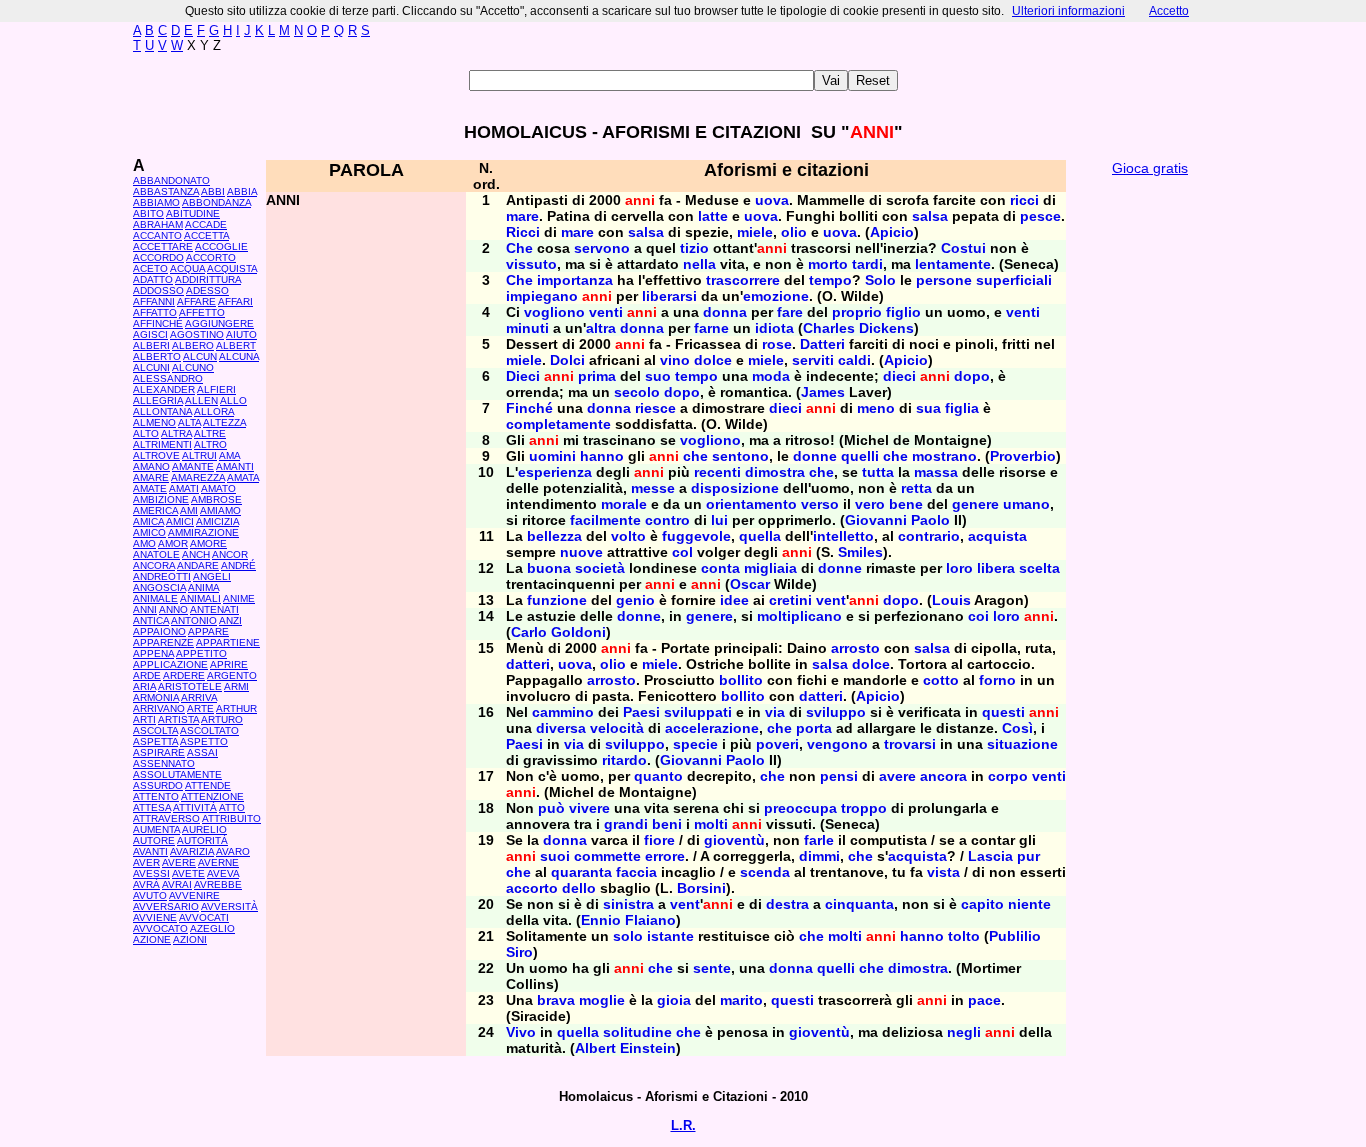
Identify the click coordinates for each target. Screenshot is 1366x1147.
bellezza (554, 536)
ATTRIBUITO (231, 818)
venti (606, 312)
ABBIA (242, 191)
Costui (963, 248)
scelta (1039, 568)
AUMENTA (156, 829)
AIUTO (241, 334)
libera (996, 568)
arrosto (855, 648)
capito (982, 904)
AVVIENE (155, 917)
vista (943, 872)
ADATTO (153, 279)
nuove (581, 552)
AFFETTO (202, 312)
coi (978, 616)
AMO (144, 543)
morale (624, 504)
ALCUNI (151, 367)
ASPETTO (204, 741)
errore (665, 856)
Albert (595, 1048)
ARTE (200, 708)
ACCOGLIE (221, 246)
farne (711, 328)
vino (675, 360)
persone (944, 280)
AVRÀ (146, 884)
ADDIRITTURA (208, 279)
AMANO (151, 466)
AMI (189, 510)
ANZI (230, 620)
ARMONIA (156, 697)
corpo (1008, 776)
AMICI (180, 521)
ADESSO (207, 290)
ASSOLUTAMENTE (177, 774)
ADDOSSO (158, 290)
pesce (1040, 216)
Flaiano (650, 920)
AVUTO (150, 895)
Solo (880, 280)
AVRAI (177, 884)
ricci (1024, 200)
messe (653, 488)
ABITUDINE (193, 213)
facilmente (605, 520)
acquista (997, 536)
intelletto (843, 536)
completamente (558, 424)
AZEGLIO (212, 928)
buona (549, 568)
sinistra (628, 904)
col (682, 552)
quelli (860, 456)
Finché (529, 408)
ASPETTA (155, 741)
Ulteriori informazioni (1068, 11)
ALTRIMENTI (162, 444)
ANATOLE (156, 554)
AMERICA (155, 510)
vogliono (554, 312)
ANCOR (230, 554)
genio (635, 600)
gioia (674, 1000)
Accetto (1169, 11)
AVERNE (218, 862)
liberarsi (669, 296)
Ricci (523, 232)
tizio (694, 248)
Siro (519, 952)
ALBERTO (157, 356)
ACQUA (187, 268)
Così (1017, 728)
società (600, 568)
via (775, 712)
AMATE (150, 488)
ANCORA (154, 565)
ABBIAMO (156, 202)
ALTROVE (156, 455)
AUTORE (154, 840)
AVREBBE (218, 884)
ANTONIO (194, 620)
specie (695, 744)
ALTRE (210, 433)
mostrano (944, 456)
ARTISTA (178, 719)
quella (760, 536)
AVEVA (223, 873)
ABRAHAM (158, 224)
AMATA (243, 477)
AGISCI (150, 334)
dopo (972, 376)
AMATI (184, 488)
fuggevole (696, 536)
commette (607, 856)
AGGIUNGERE (219, 323)
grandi (626, 824)
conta (720, 568)
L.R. (683, 1125)
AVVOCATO (160, 928)
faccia (636, 872)
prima (597, 376)
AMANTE (193, 466)
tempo (830, 280)
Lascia (990, 856)
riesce (655, 408)
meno (876, 408)
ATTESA (152, 807)
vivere (589, 808)
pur (1028, 856)
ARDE (147, 675)
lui (719, 520)
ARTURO (222, 719)
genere (975, 504)
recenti (717, 472)
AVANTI (150, 851)
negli (964, 1032)
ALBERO (193, 345)
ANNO (173, 609)
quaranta (581, 872)
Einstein (648, 1048)
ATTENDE (208, 785)
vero (870, 504)
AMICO (149, 532)
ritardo (624, 760)
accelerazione (712, 728)
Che (519, 248)
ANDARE (198, 565)
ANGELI (212, 576)
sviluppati (698, 712)
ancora (943, 776)
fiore (659, 840)
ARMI (236, 686)
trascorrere (743, 280)
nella (699, 264)
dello (579, 888)
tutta (878, 472)
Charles (829, 328)
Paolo (930, 520)
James (823, 392)
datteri (528, 664)
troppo (864, 808)
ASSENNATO (164, 763)
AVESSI (151, 873)
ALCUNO (193, 367)
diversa (561, 728)
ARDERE (184, 675)
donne (815, 456)
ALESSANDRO (168, 378)
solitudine (637, 1032)
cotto (941, 680)
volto (628, 536)
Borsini (701, 888)
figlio (903, 312)
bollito (741, 680)
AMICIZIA (217, 521)
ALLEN (201, 400)
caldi (854, 360)
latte (713, 216)
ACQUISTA (232, 268)
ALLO (233, 400)
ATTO (232, 807)
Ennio (601, 920)
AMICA (148, 521)
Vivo (521, 1032)
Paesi (641, 712)
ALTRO (210, 444)
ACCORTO (211, 257)
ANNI (145, 609)
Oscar (750, 584)
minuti (527, 328)
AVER (146, 862)
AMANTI (235, 466)
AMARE (151, 477)
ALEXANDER (164, 389)
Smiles (860, 552)
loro (959, 568)
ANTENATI (214, 609)
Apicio (892, 232)
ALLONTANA (162, 411)
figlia (962, 408)
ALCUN (200, 356)
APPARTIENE (228, 642)
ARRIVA (199, 697)
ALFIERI (216, 389)
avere (897, 776)
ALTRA (176, 433)
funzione (557, 600)
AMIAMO (220, 510)
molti (711, 824)
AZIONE (152, 939)
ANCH (196, 554)
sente (712, 968)
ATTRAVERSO (166, 818)
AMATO (218, 488)
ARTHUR (236, 708)
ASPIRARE (159, 752)
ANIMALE (155, 598)
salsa (930, 216)
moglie (602, 1000)
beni (667, 824)
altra (601, 328)
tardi (867, 264)
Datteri (822, 344)
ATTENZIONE (212, 796)
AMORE (208, 543)
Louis (951, 600)
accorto (532, 888)
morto (828, 264)
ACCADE (206, 224)
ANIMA (203, 587)
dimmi (819, 856)
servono (602, 248)
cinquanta (859, 904)
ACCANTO (157, 235)
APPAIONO (159, 631)
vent (831, 600)
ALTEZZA (224, 422)
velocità (617, 728)
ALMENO (154, 422)
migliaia (770, 568)
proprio (857, 312)
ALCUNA (239, 356)
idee (734, 600)
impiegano (542, 296)
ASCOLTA (155, 730)
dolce (713, 360)
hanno (602, 456)
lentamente (953, 264)
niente (1029, 904)
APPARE (208, 631)
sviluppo (836, 712)
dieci (899, 376)
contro (667, 520)
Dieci (523, 376)
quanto (658, 776)
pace (984, 1000)
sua (928, 408)
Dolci (567, 360)
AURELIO (204, 829)
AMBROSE (216, 499)
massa (936, 472)
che (695, 456)
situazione (1022, 744)
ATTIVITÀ (195, 807)
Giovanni (876, 520)
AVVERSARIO (166, 906)
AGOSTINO (197, 334)
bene (906, 504)
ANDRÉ (238, 565)
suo (658, 376)
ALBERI (151, 345)
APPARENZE (163, 642)
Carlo (529, 632)
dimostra (775, 472)
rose (777, 344)
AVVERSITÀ (229, 906)
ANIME (239, 598)
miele (755, 232)
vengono (837, 744)
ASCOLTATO (209, 730)
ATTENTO (156, 796)
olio (794, 232)
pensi (839, 776)
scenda (765, 872)
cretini (790, 600)
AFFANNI (154, 301)
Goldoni (578, 632)
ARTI (144, 719)
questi (1003, 712)
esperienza (555, 472)
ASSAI (202, 752)
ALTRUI (199, 455)
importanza (575, 280)
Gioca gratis (1150, 168)
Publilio (1015, 936)
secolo (637, 392)
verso (820, 504)
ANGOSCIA (159, 587)
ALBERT (236, 345)
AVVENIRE (194, 895)
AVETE (188, 873)
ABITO (148, 213)
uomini (552, 456)
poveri (777, 744)
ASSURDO (158, 785)
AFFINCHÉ (158, 323)
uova (772, 200)
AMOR (173, 543)
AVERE (179, 862)
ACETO (150, 268)
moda (771, 376)
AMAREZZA (198, 477)
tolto (964, 936)
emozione (776, 296)
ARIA (144, 686)
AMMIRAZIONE (203, 532)
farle (819, 840)
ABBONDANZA (216, 202)
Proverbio (1023, 456)
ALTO (146, 433)
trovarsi (910, 744)
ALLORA (214, 411)
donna (725, 312)
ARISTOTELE (190, 686)
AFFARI (235, 301)
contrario (929, 536)
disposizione (735, 488)
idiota (774, 328)
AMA (229, 455)
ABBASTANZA (166, 191)
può (551, 808)
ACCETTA (206, 235)
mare (522, 216)
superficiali (1014, 280)
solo (628, 936)
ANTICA (151, 620)
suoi (555, 856)
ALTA (189, 422)
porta (814, 728)
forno (997, 680)
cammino (563, 712)
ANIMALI (200, 598)
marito (741, 1000)
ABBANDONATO (171, 180)
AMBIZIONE (161, 499)
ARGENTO (232, 675)
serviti (813, 360)
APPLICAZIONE (170, 664)
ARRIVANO (159, 708)
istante (670, 936)
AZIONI (190, 939)
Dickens (886, 328)
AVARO (233, 851)
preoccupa (800, 808)
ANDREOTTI (162, 576)
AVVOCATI (204, 917)
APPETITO (201, 653)
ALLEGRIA (158, 400)
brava (556, 1000)
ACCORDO (158, 257)
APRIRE (229, 664)
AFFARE (196, 301)
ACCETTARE (163, 246)
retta (916, 488)
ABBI (213, 191)
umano (1026, 504)
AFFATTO (155, 312)
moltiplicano (799, 616)
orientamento (751, 504)
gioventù (734, 840)
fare (790, 312)
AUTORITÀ (202, 840)
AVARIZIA (192, 851)
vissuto (531, 264)
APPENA (153, 653)
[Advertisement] (1150, 490)
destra (787, 904)
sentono (740, 456)
